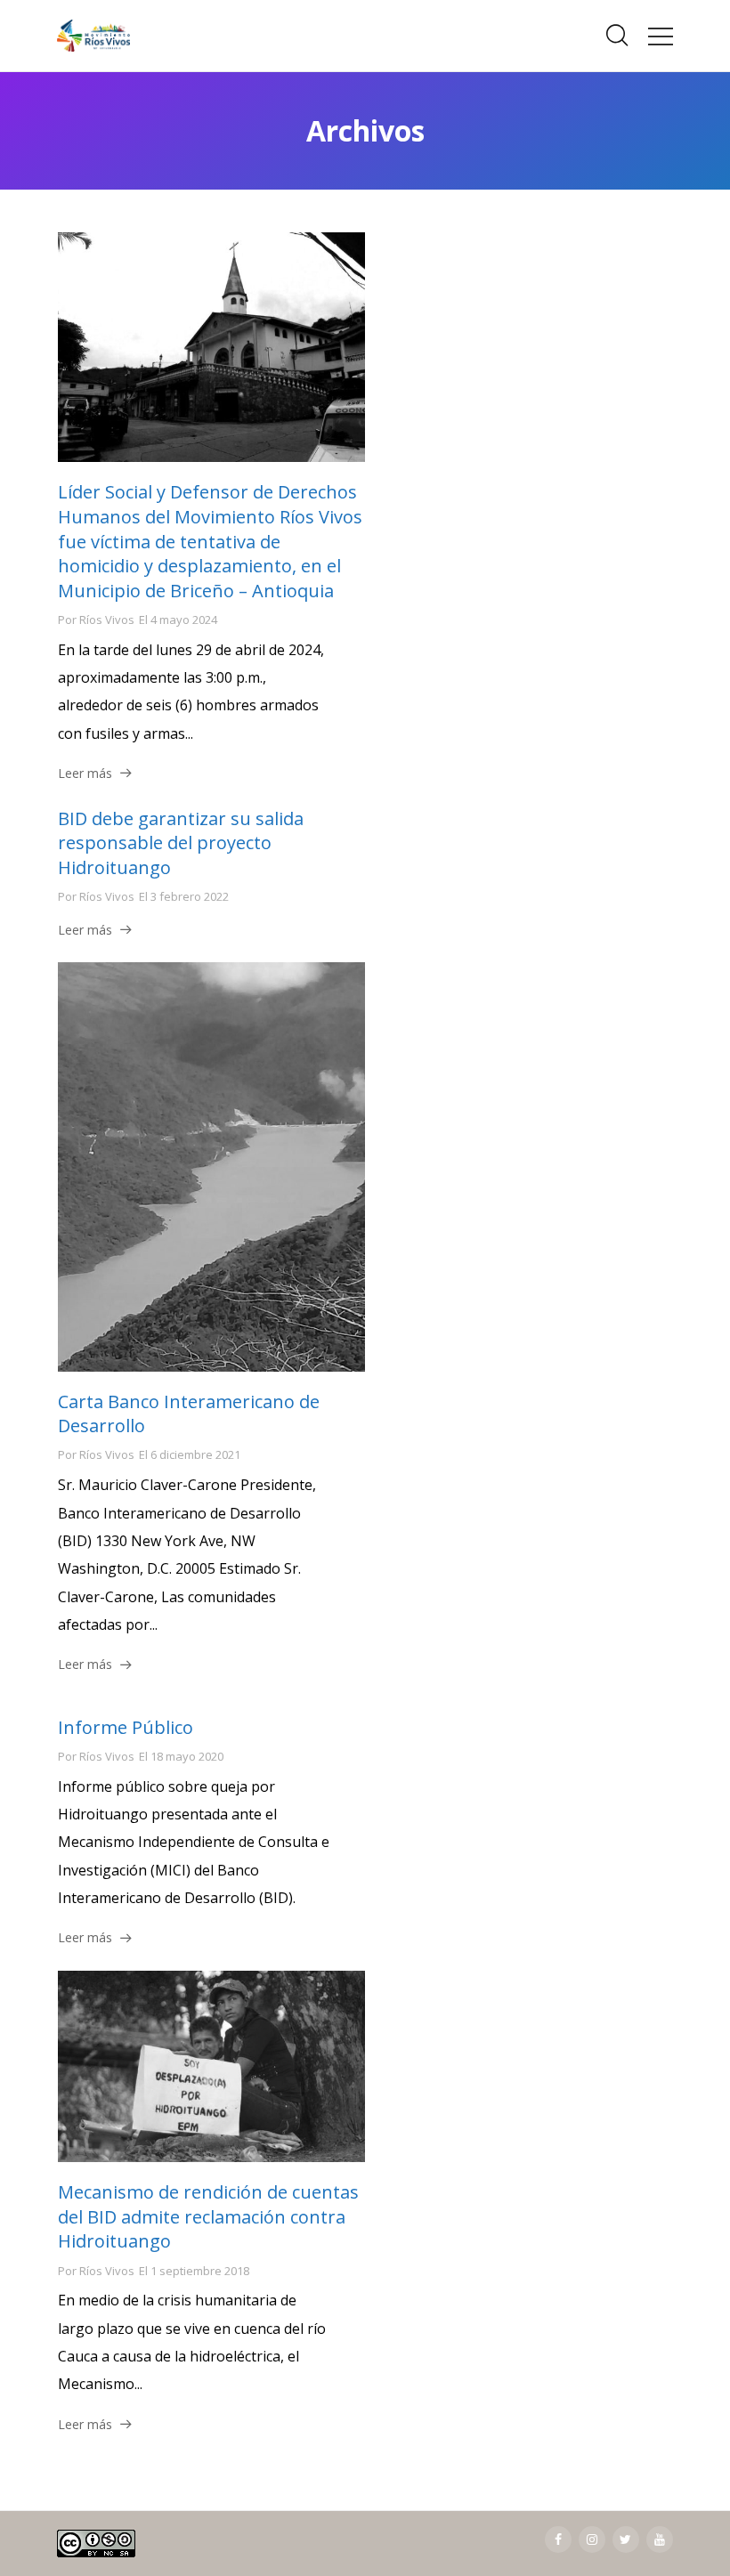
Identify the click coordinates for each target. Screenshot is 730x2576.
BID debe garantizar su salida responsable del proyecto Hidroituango (181, 843)
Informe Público (126, 1727)
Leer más (85, 773)
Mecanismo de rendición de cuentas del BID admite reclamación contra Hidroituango (208, 2216)
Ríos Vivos (107, 620)
